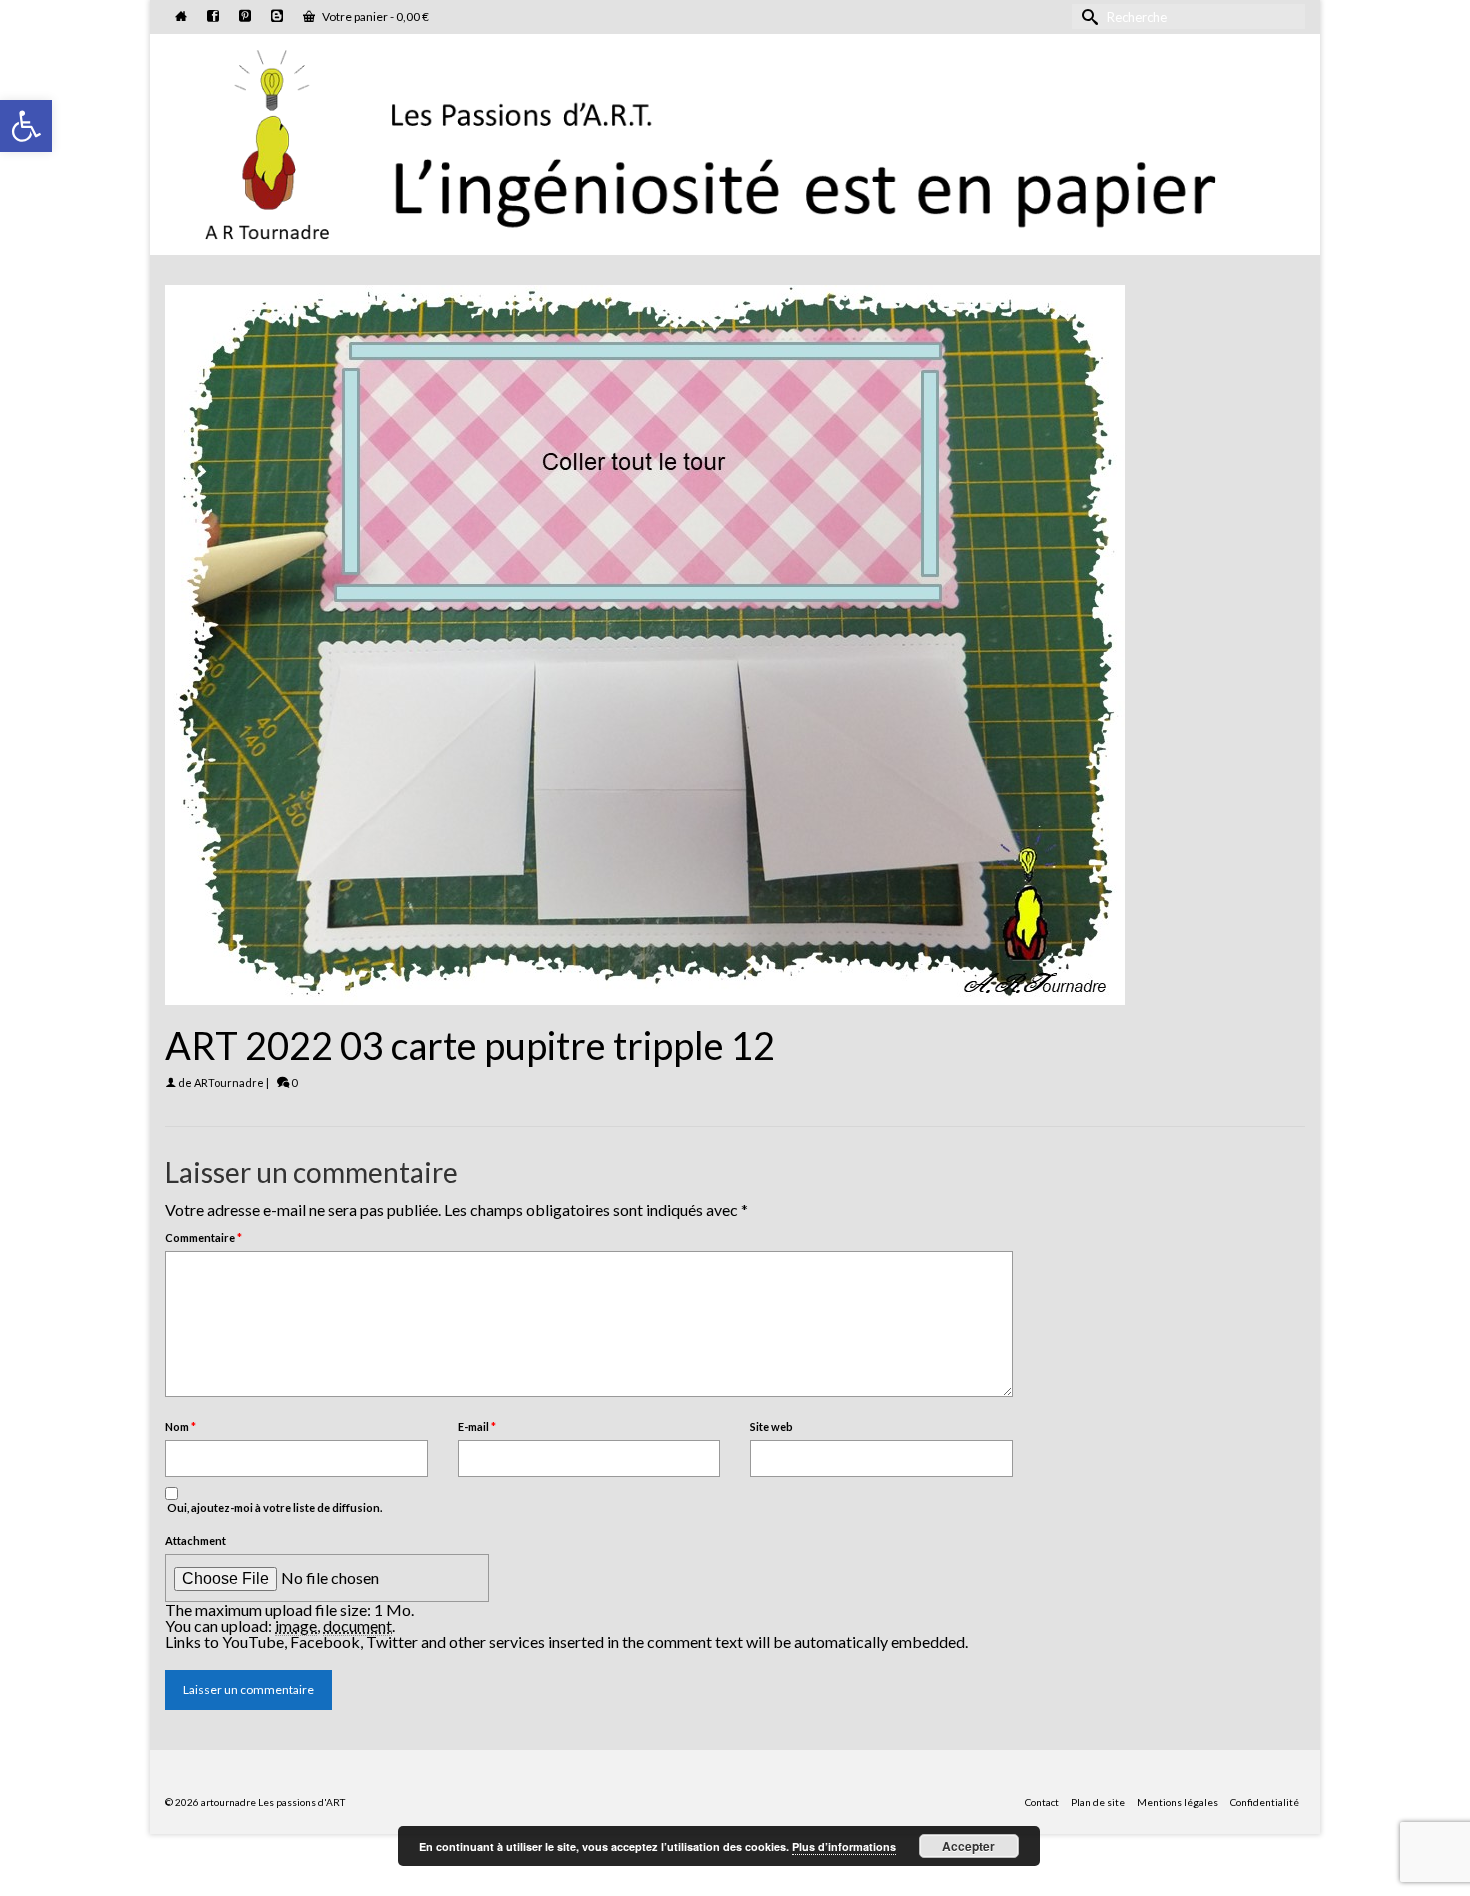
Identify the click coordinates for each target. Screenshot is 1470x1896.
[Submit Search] (1087, 16)
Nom (180, 1426)
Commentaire (203, 1237)
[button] (26, 126)
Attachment (195, 1540)
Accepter (968, 1846)
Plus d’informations (844, 1846)
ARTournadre (229, 1082)
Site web (771, 1426)
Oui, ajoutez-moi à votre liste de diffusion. (273, 1507)
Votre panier (374, 16)
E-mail (477, 1426)
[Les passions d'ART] (735, 141)
